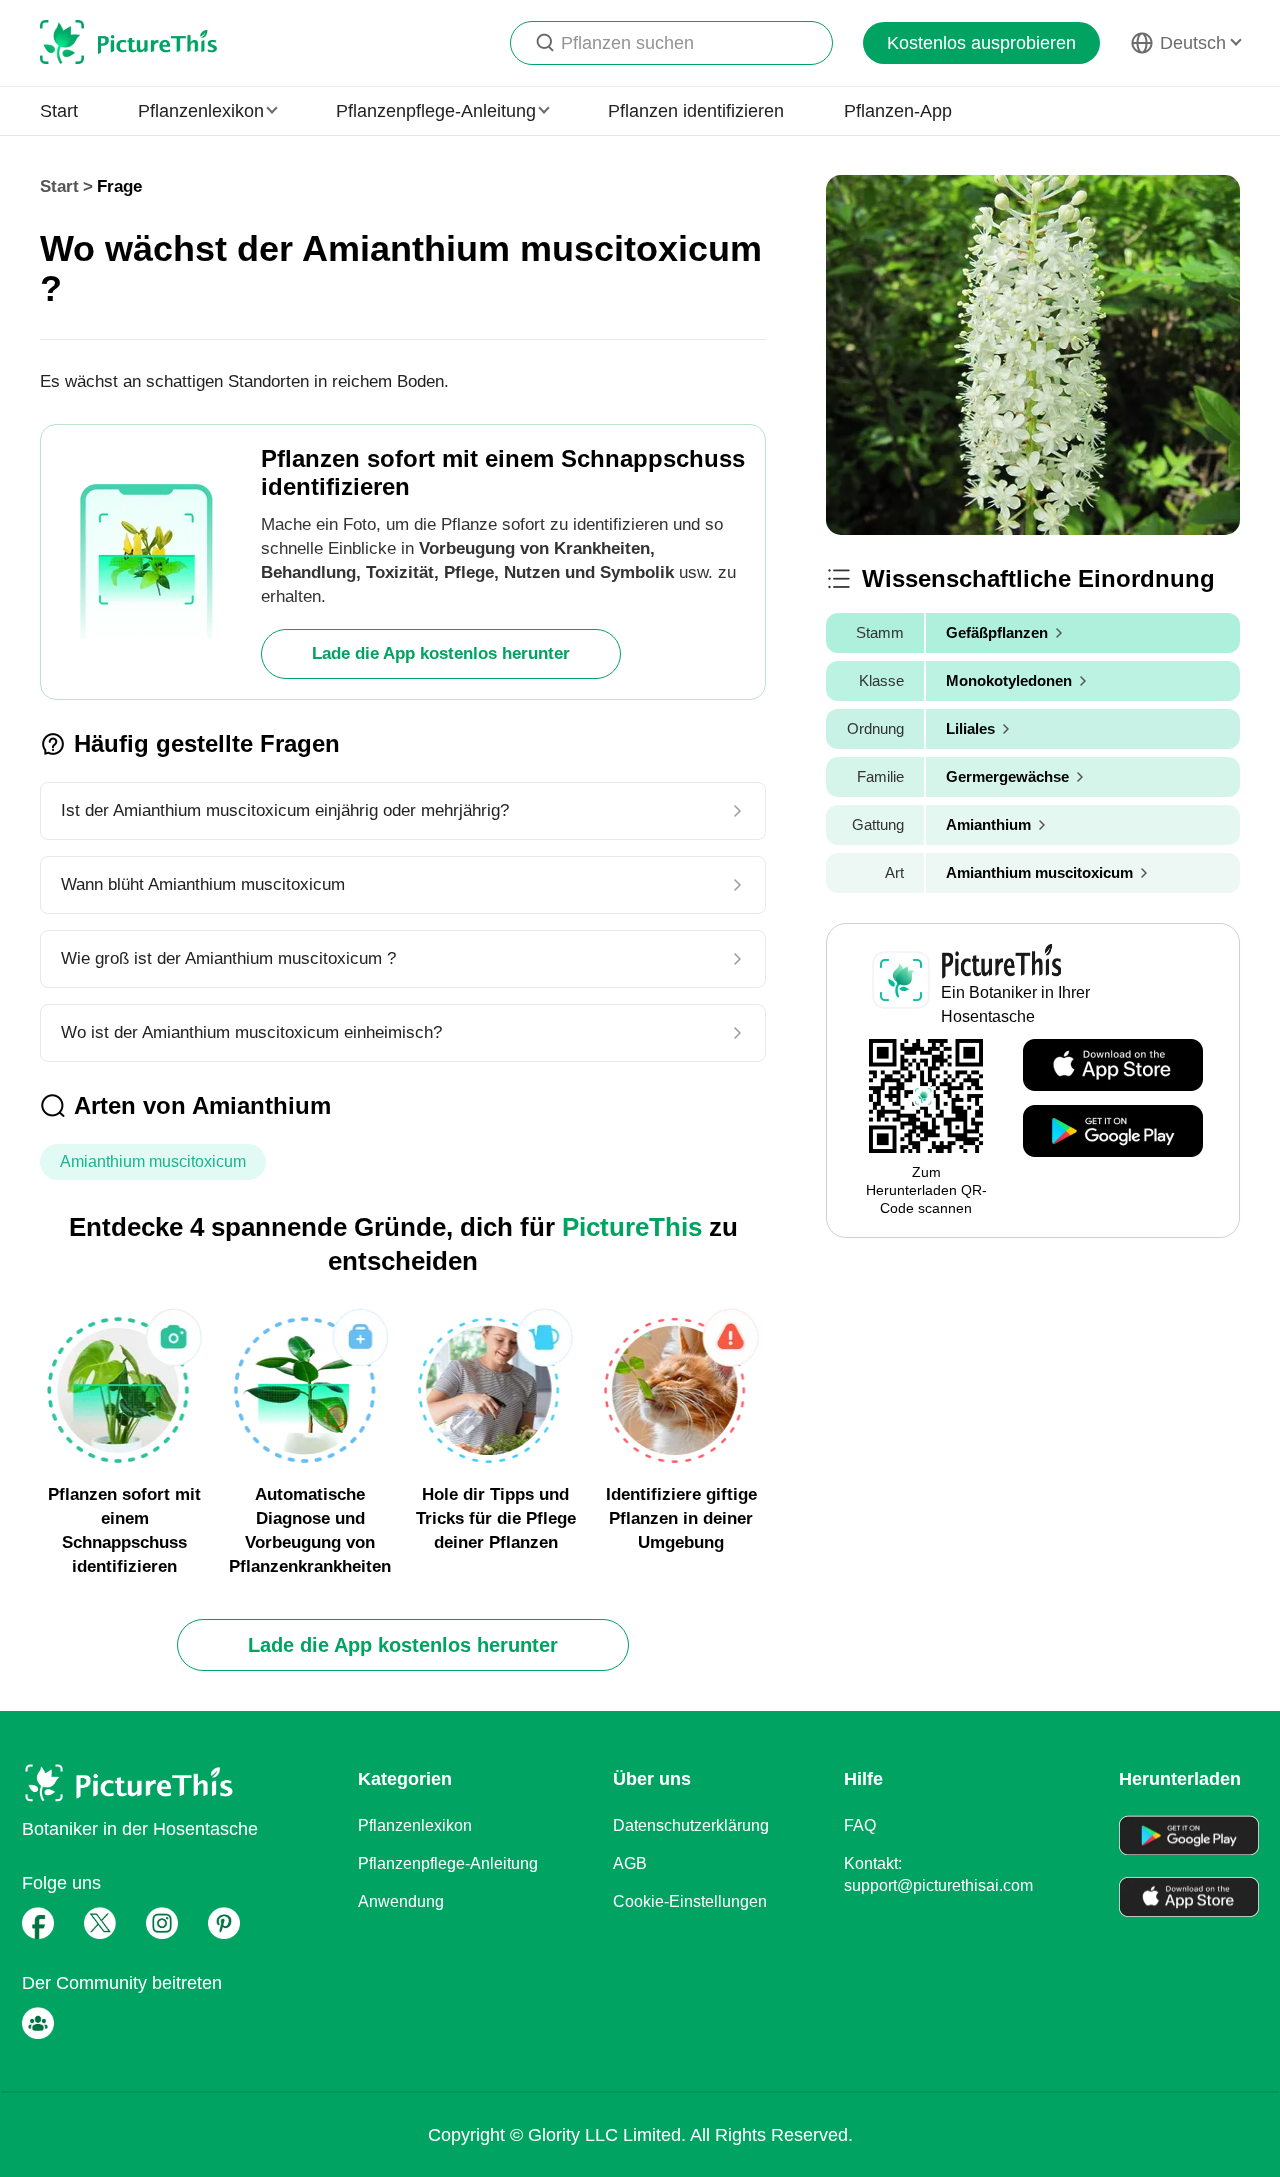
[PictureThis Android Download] (1113, 1132)
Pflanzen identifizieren (696, 111)
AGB (630, 1863)
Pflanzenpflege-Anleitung (448, 1863)
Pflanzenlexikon (415, 1825)
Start (59, 111)
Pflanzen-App (898, 111)
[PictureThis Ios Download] (1113, 1066)
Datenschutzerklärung (691, 1825)
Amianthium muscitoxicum (153, 1161)
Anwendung (401, 1901)
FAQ (860, 1825)
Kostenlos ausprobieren (981, 43)
